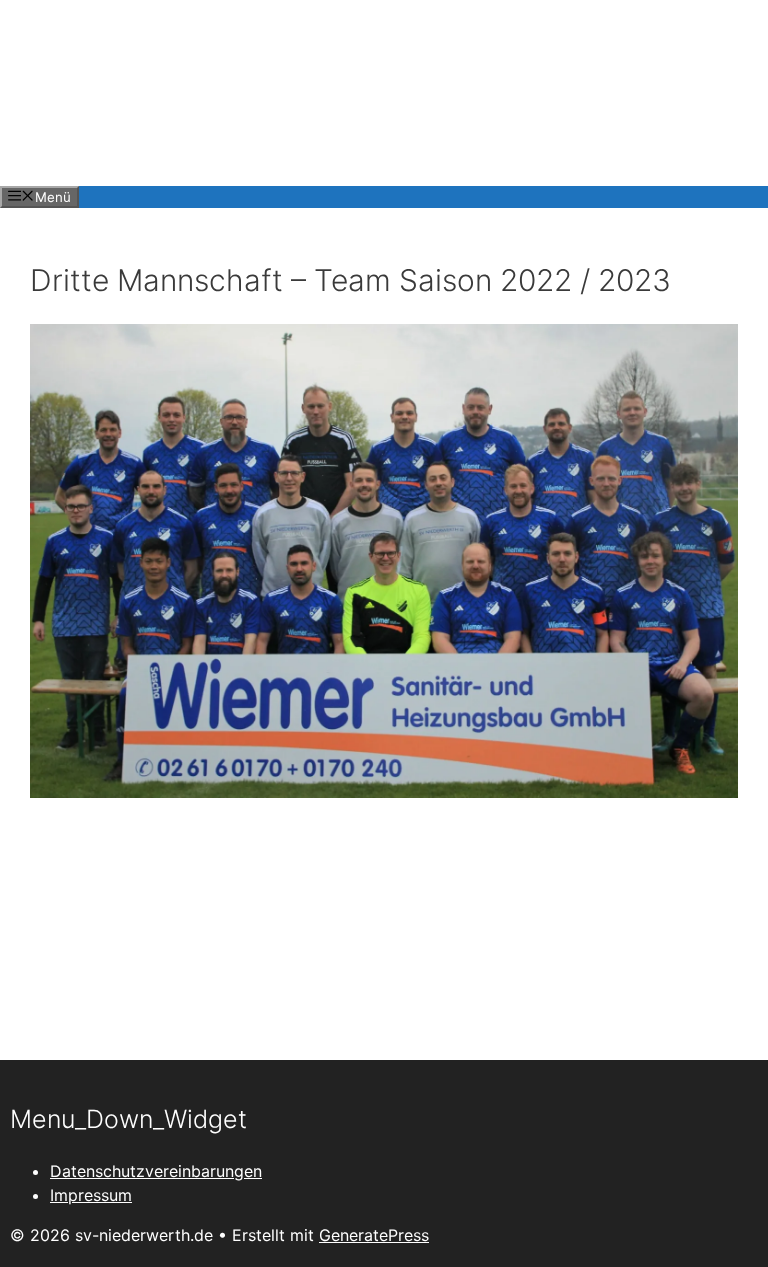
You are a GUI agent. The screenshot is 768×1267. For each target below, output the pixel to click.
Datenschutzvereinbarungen (156, 1171)
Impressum (91, 1195)
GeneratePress (374, 1235)
